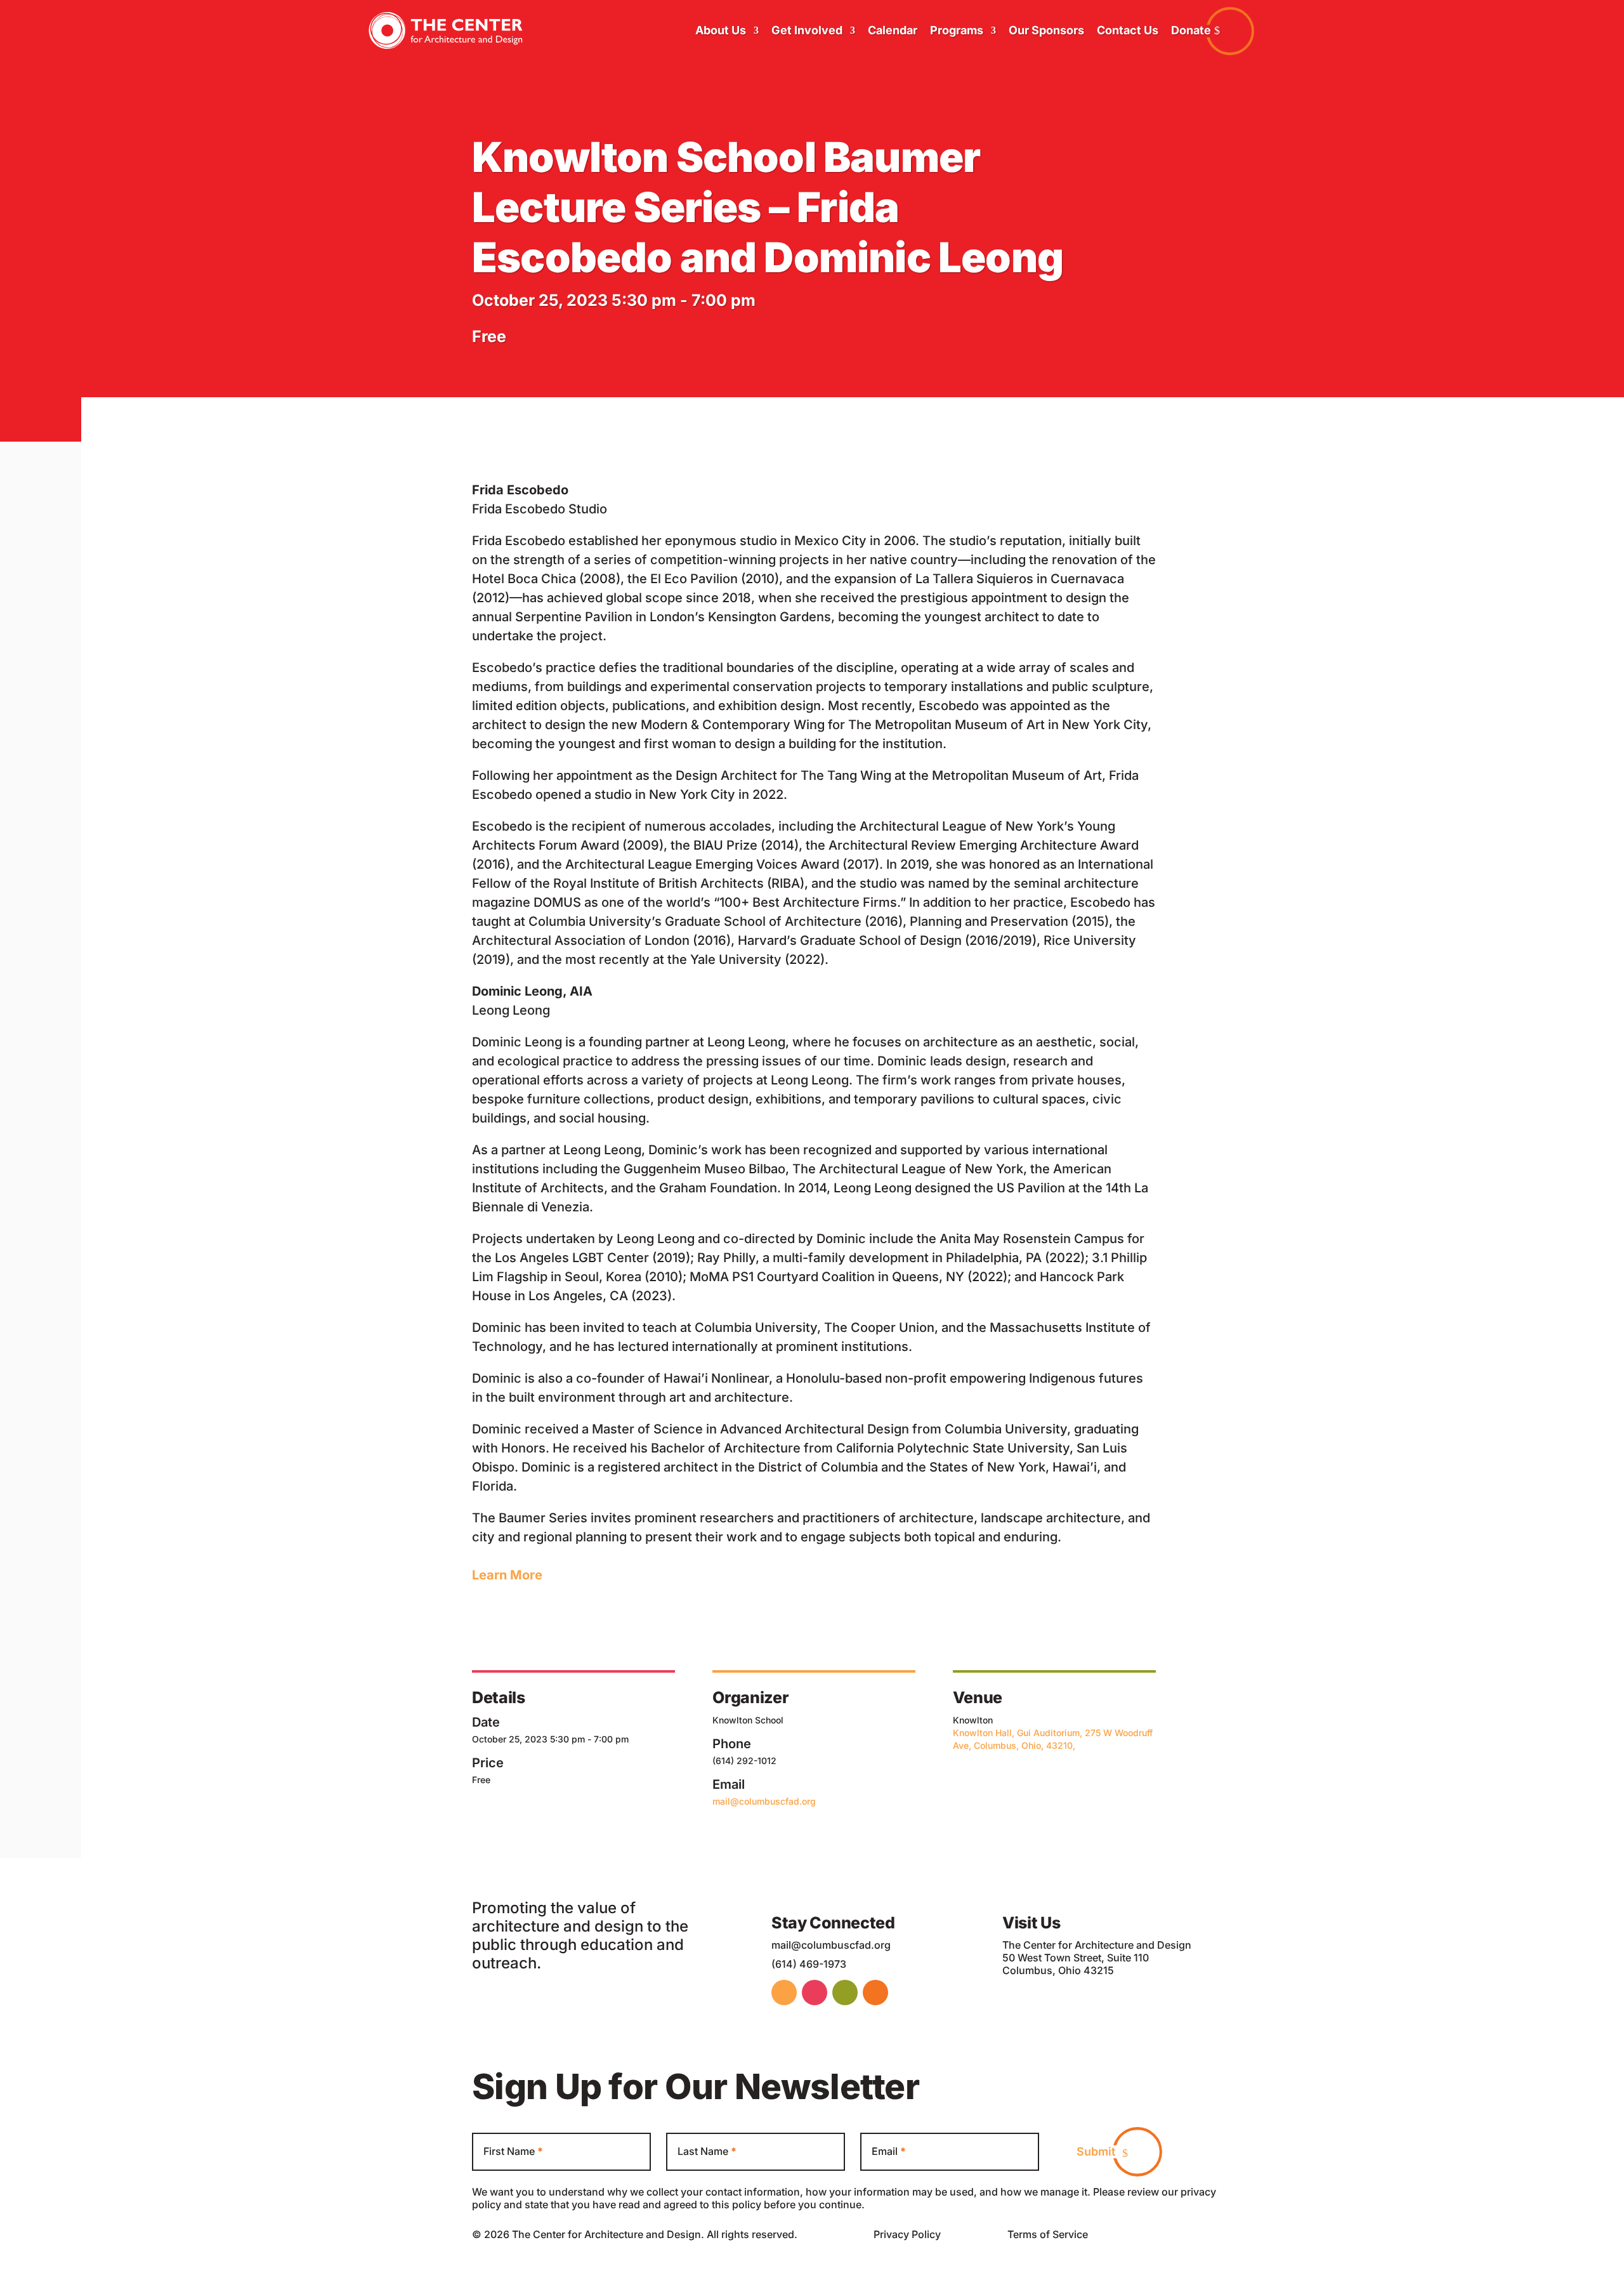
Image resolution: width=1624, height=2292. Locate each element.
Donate (1191, 30)
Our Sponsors (1046, 30)
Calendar (893, 30)
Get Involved (807, 30)
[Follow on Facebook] (784, 1992)
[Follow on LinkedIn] (815, 1992)
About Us (721, 30)
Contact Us (1128, 30)
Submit (1096, 2151)
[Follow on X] (875, 1992)
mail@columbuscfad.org (764, 1801)
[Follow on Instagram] (845, 1992)
